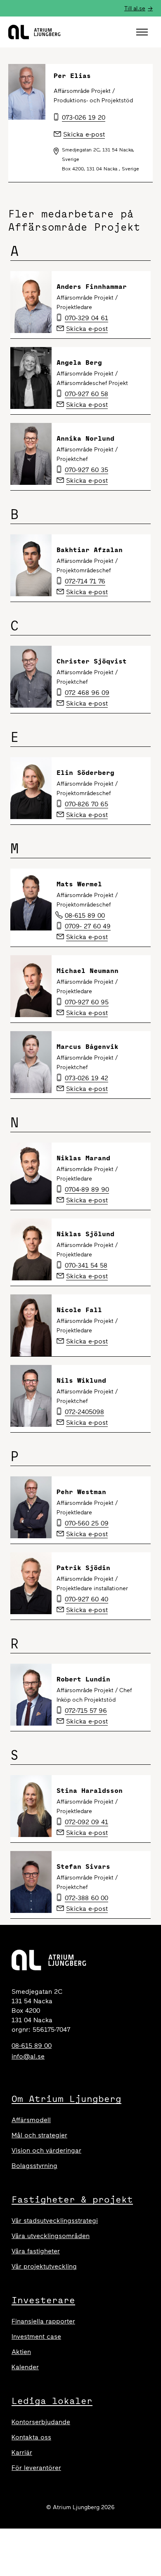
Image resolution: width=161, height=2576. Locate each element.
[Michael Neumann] (31, 986)
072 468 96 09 (87, 693)
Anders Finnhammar (92, 286)
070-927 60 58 (86, 394)
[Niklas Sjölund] (31, 1249)
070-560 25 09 (87, 1523)
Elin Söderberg (85, 772)
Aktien (21, 2352)
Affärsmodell (31, 2120)
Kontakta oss (31, 2437)
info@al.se (28, 2056)
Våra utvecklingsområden (51, 2236)
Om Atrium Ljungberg (66, 2099)
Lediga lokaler (52, 2401)
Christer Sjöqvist (92, 661)
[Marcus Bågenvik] (31, 1062)
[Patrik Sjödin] (31, 1583)
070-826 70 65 (86, 804)
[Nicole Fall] (31, 1325)
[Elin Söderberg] (31, 788)
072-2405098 (84, 1412)
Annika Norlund (85, 438)
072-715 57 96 (86, 1711)
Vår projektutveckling (44, 2266)
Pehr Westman (81, 1492)
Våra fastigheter (36, 2251)
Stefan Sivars (83, 1866)
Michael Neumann (88, 970)
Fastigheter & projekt (72, 2199)
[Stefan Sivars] (31, 1882)
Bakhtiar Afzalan (90, 550)
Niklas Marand (83, 1158)
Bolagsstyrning (34, 2166)
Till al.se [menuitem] (135, 8)
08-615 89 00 (85, 915)
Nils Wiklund (81, 1380)
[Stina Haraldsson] (31, 1806)
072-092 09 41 (86, 1822)
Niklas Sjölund (85, 1234)
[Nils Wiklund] (31, 1396)
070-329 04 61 (86, 318)
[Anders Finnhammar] (31, 302)
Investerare (43, 2300)
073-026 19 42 (86, 1078)
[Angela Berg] (31, 378)
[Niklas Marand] (31, 1173)
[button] (143, 32)
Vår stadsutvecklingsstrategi (55, 2221)
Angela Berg (79, 362)
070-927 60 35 (86, 470)
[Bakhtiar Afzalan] (31, 565)
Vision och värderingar (46, 2150)
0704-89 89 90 (87, 1189)
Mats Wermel (79, 884)
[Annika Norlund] (31, 454)
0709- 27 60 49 (88, 926)
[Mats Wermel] (31, 900)
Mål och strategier (39, 2135)
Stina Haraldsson (90, 1790)
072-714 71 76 (85, 581)
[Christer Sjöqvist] (31, 677)
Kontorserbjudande (41, 2422)
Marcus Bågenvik (88, 1046)
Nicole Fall (79, 1310)
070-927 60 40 (86, 1599)
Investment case (36, 2336)
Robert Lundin (83, 1679)
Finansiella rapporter (43, 2321)
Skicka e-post (87, 329)
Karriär (22, 2452)
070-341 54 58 (86, 1265)
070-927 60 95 (87, 1002)
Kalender (25, 2367)
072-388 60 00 (86, 1898)
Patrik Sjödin (83, 1568)
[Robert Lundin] (31, 1695)
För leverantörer (36, 2468)
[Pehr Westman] (31, 1507)
